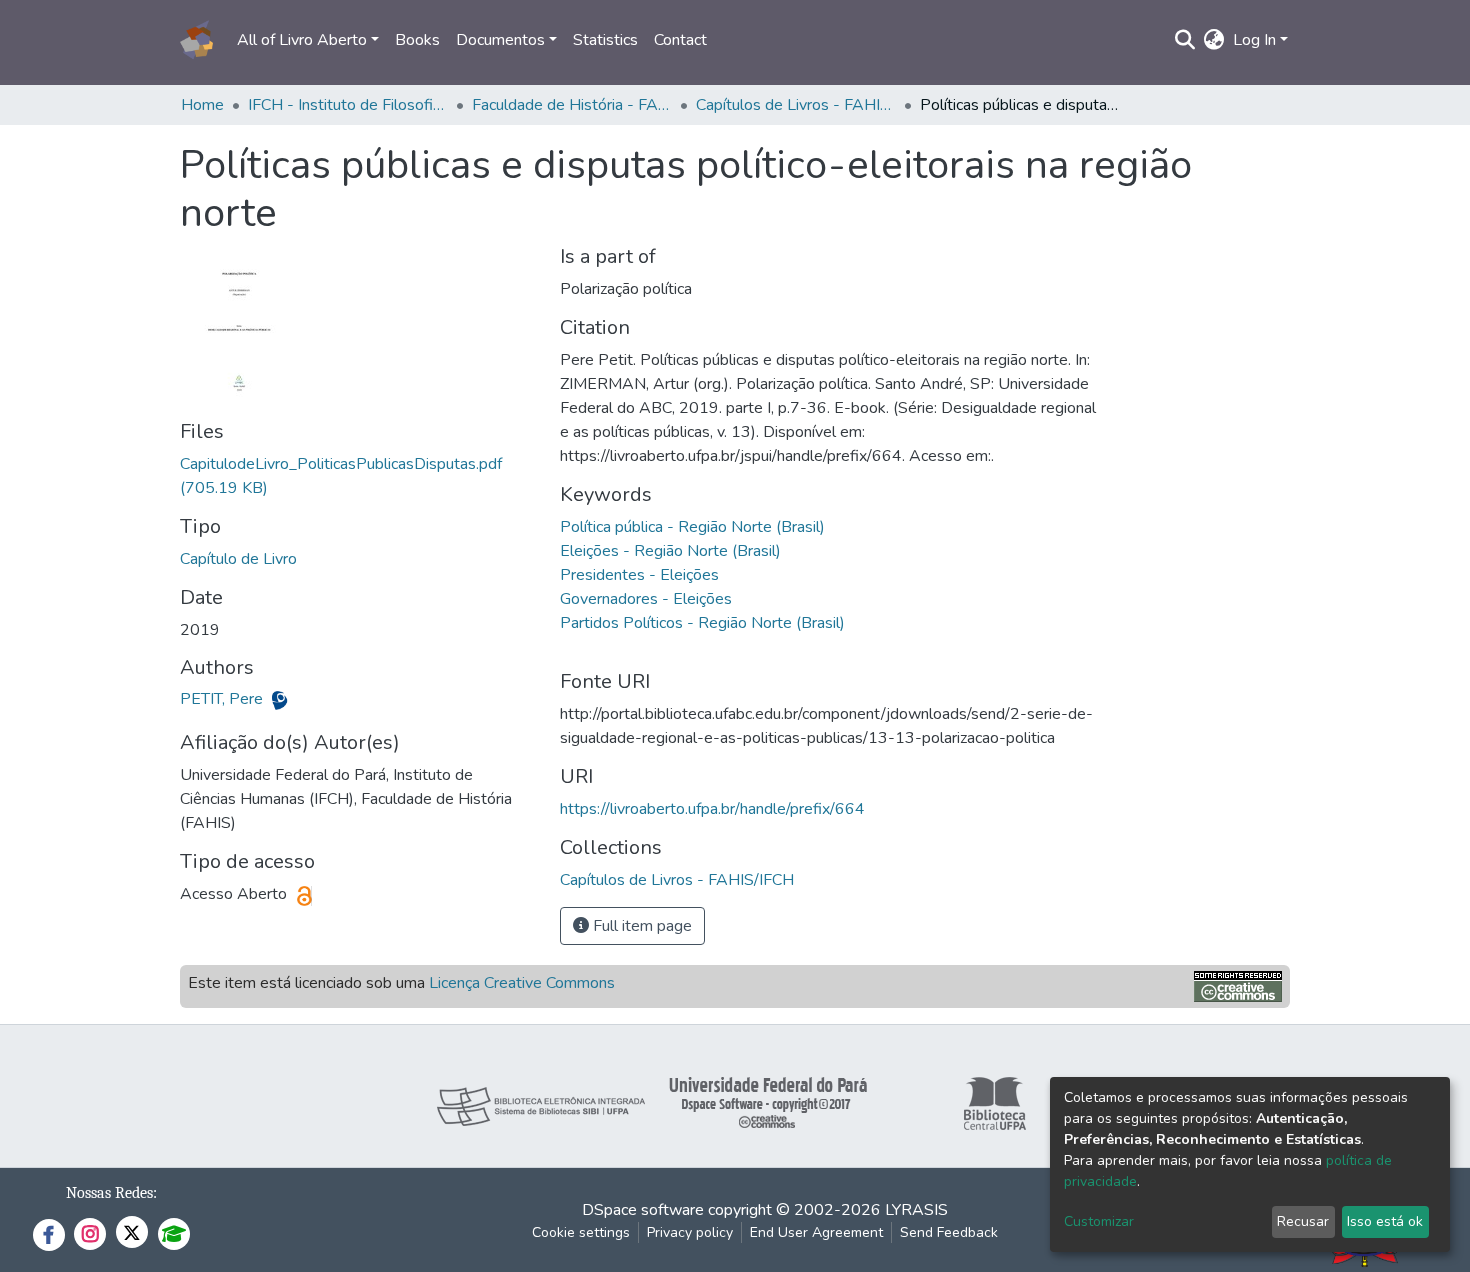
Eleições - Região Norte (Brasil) (670, 551)
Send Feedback (949, 1232)
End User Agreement (816, 1232)
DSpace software (643, 1210)
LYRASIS (916, 1210)
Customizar (1099, 1221)
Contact (680, 40)
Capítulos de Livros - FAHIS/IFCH (796, 105)
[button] (1214, 40)
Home (202, 105)
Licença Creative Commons (522, 983)
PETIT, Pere (223, 699)
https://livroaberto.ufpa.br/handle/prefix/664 (712, 809)
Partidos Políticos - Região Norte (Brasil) (702, 623)
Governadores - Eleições (646, 599)
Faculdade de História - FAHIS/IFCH (572, 105)
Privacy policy (690, 1232)
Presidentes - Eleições (639, 575)
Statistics (605, 40)
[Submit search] (1185, 40)
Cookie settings (581, 1232)
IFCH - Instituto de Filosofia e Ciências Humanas (348, 105)
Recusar (1303, 1221)
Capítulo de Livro (238, 559)
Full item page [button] (640, 926)
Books (417, 40)
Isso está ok (1385, 1221)
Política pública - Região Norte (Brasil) (692, 527)
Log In (1254, 40)
